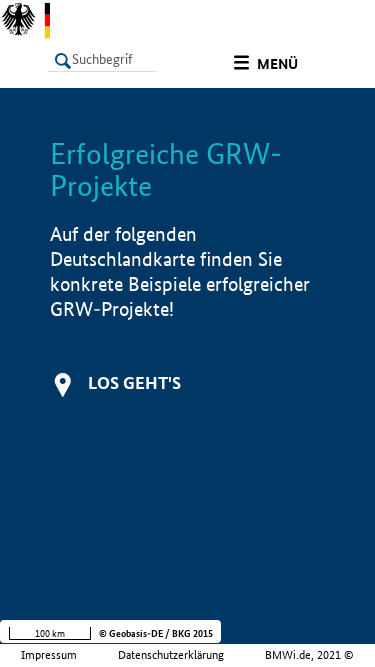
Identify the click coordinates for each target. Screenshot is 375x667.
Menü (277, 64)
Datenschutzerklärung (171, 655)
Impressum (49, 655)
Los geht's (134, 382)
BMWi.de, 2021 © (309, 655)
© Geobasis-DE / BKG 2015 (156, 633)
